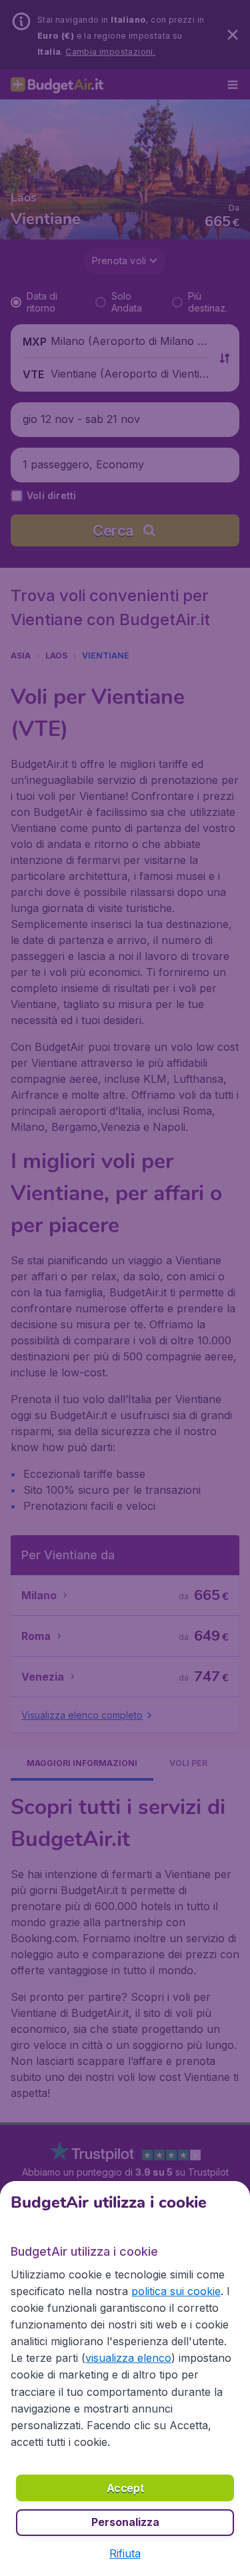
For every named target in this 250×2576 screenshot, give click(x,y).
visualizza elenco (128, 2358)
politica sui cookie (176, 2291)
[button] (125, 2553)
